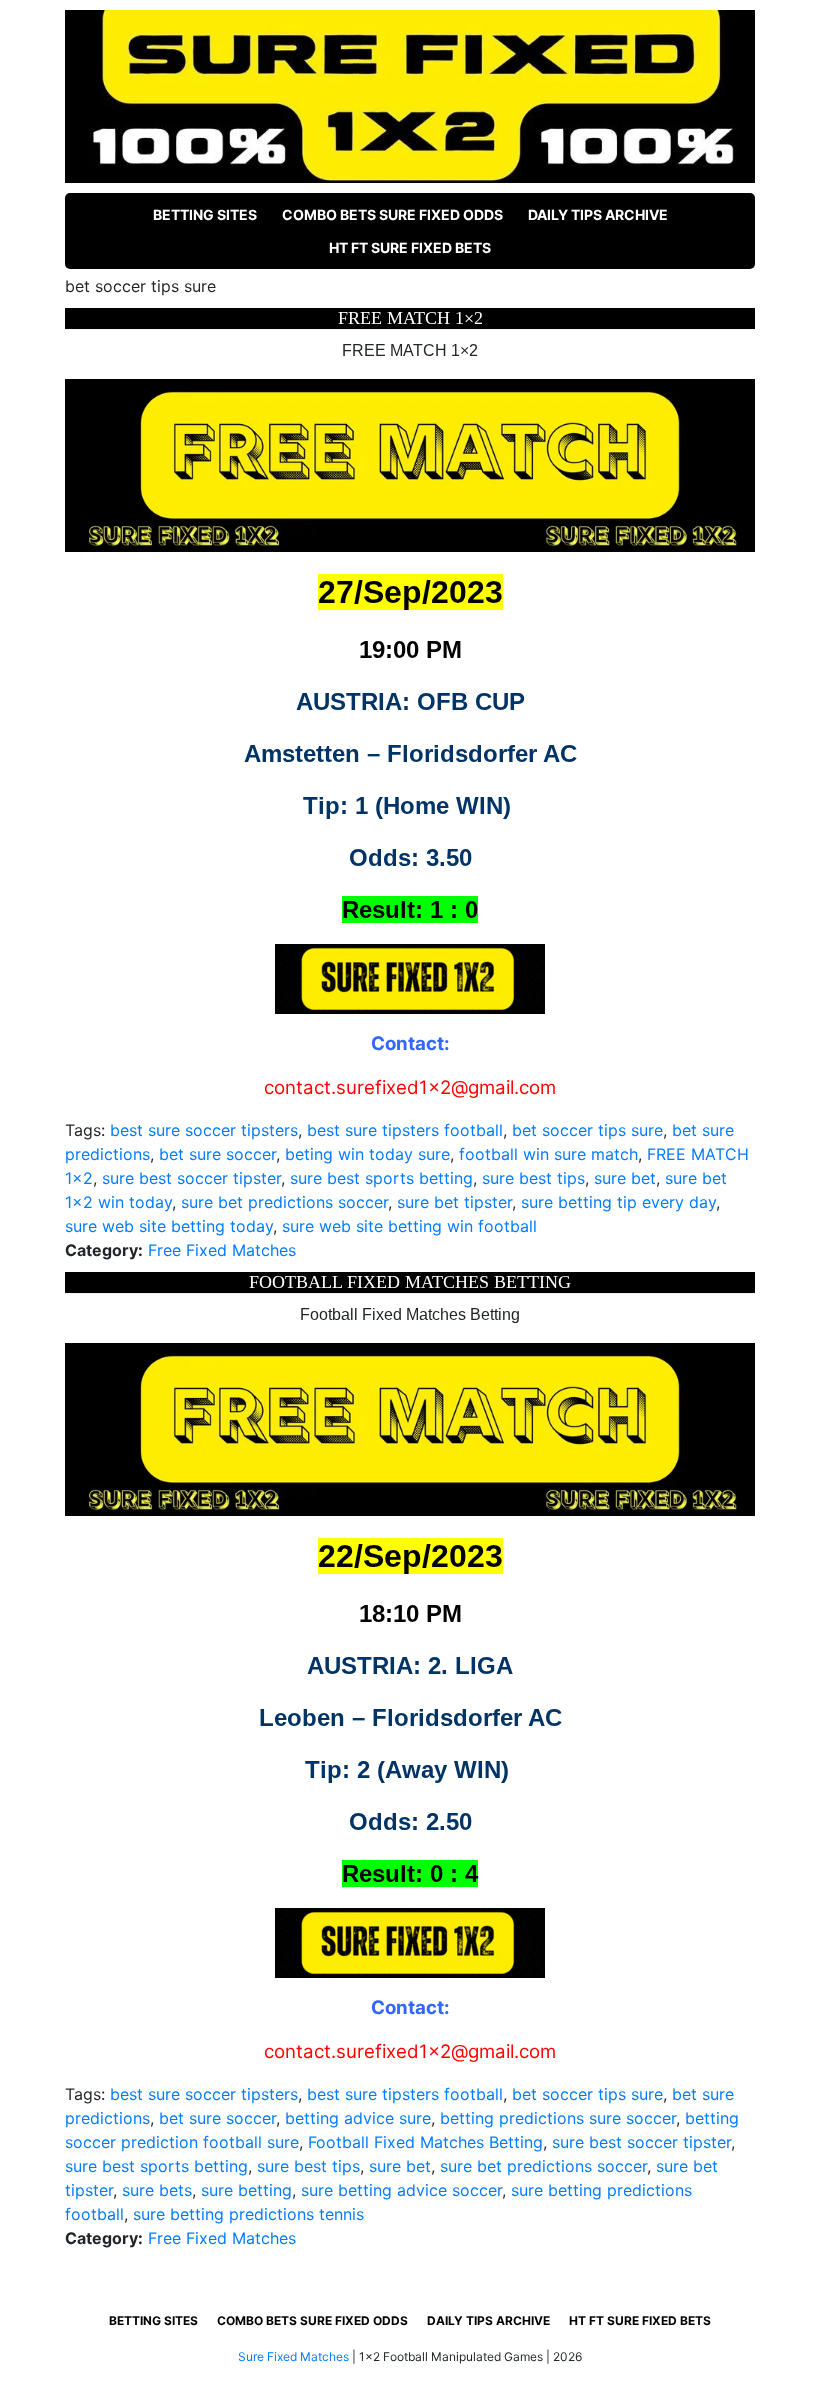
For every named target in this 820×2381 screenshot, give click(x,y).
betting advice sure (358, 2118)
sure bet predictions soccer (284, 1202)
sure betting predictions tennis (248, 2214)
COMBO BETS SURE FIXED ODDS (392, 214)
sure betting (246, 2190)
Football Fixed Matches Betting (425, 2142)
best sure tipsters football (405, 1130)
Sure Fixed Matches (293, 2356)
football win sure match (548, 1154)
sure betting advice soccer (401, 2190)
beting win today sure (367, 1154)
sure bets (157, 2190)
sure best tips (533, 1178)
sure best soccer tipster (191, 1178)
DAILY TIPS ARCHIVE (598, 214)
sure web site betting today (169, 1226)
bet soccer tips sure (587, 1130)
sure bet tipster (454, 1202)
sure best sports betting (381, 1178)
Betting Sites (205, 214)
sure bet (625, 1178)
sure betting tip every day (618, 1202)
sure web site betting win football (409, 1226)
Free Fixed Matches (222, 1250)
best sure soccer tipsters (204, 1130)
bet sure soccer (217, 1154)
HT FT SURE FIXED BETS (410, 247)
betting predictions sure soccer (558, 2118)
